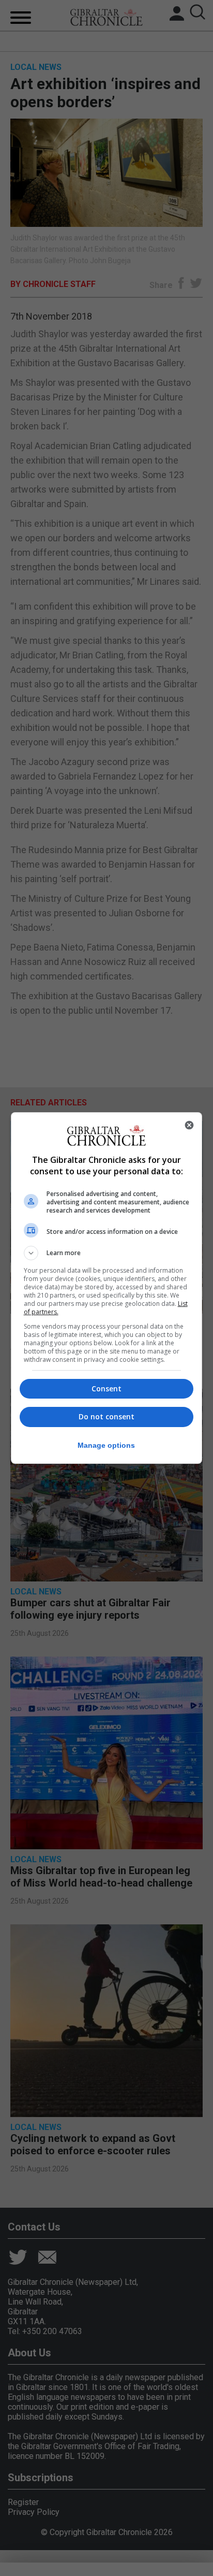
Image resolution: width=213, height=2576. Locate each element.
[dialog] (107, 1288)
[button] (107, 1253)
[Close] (189, 1125)
